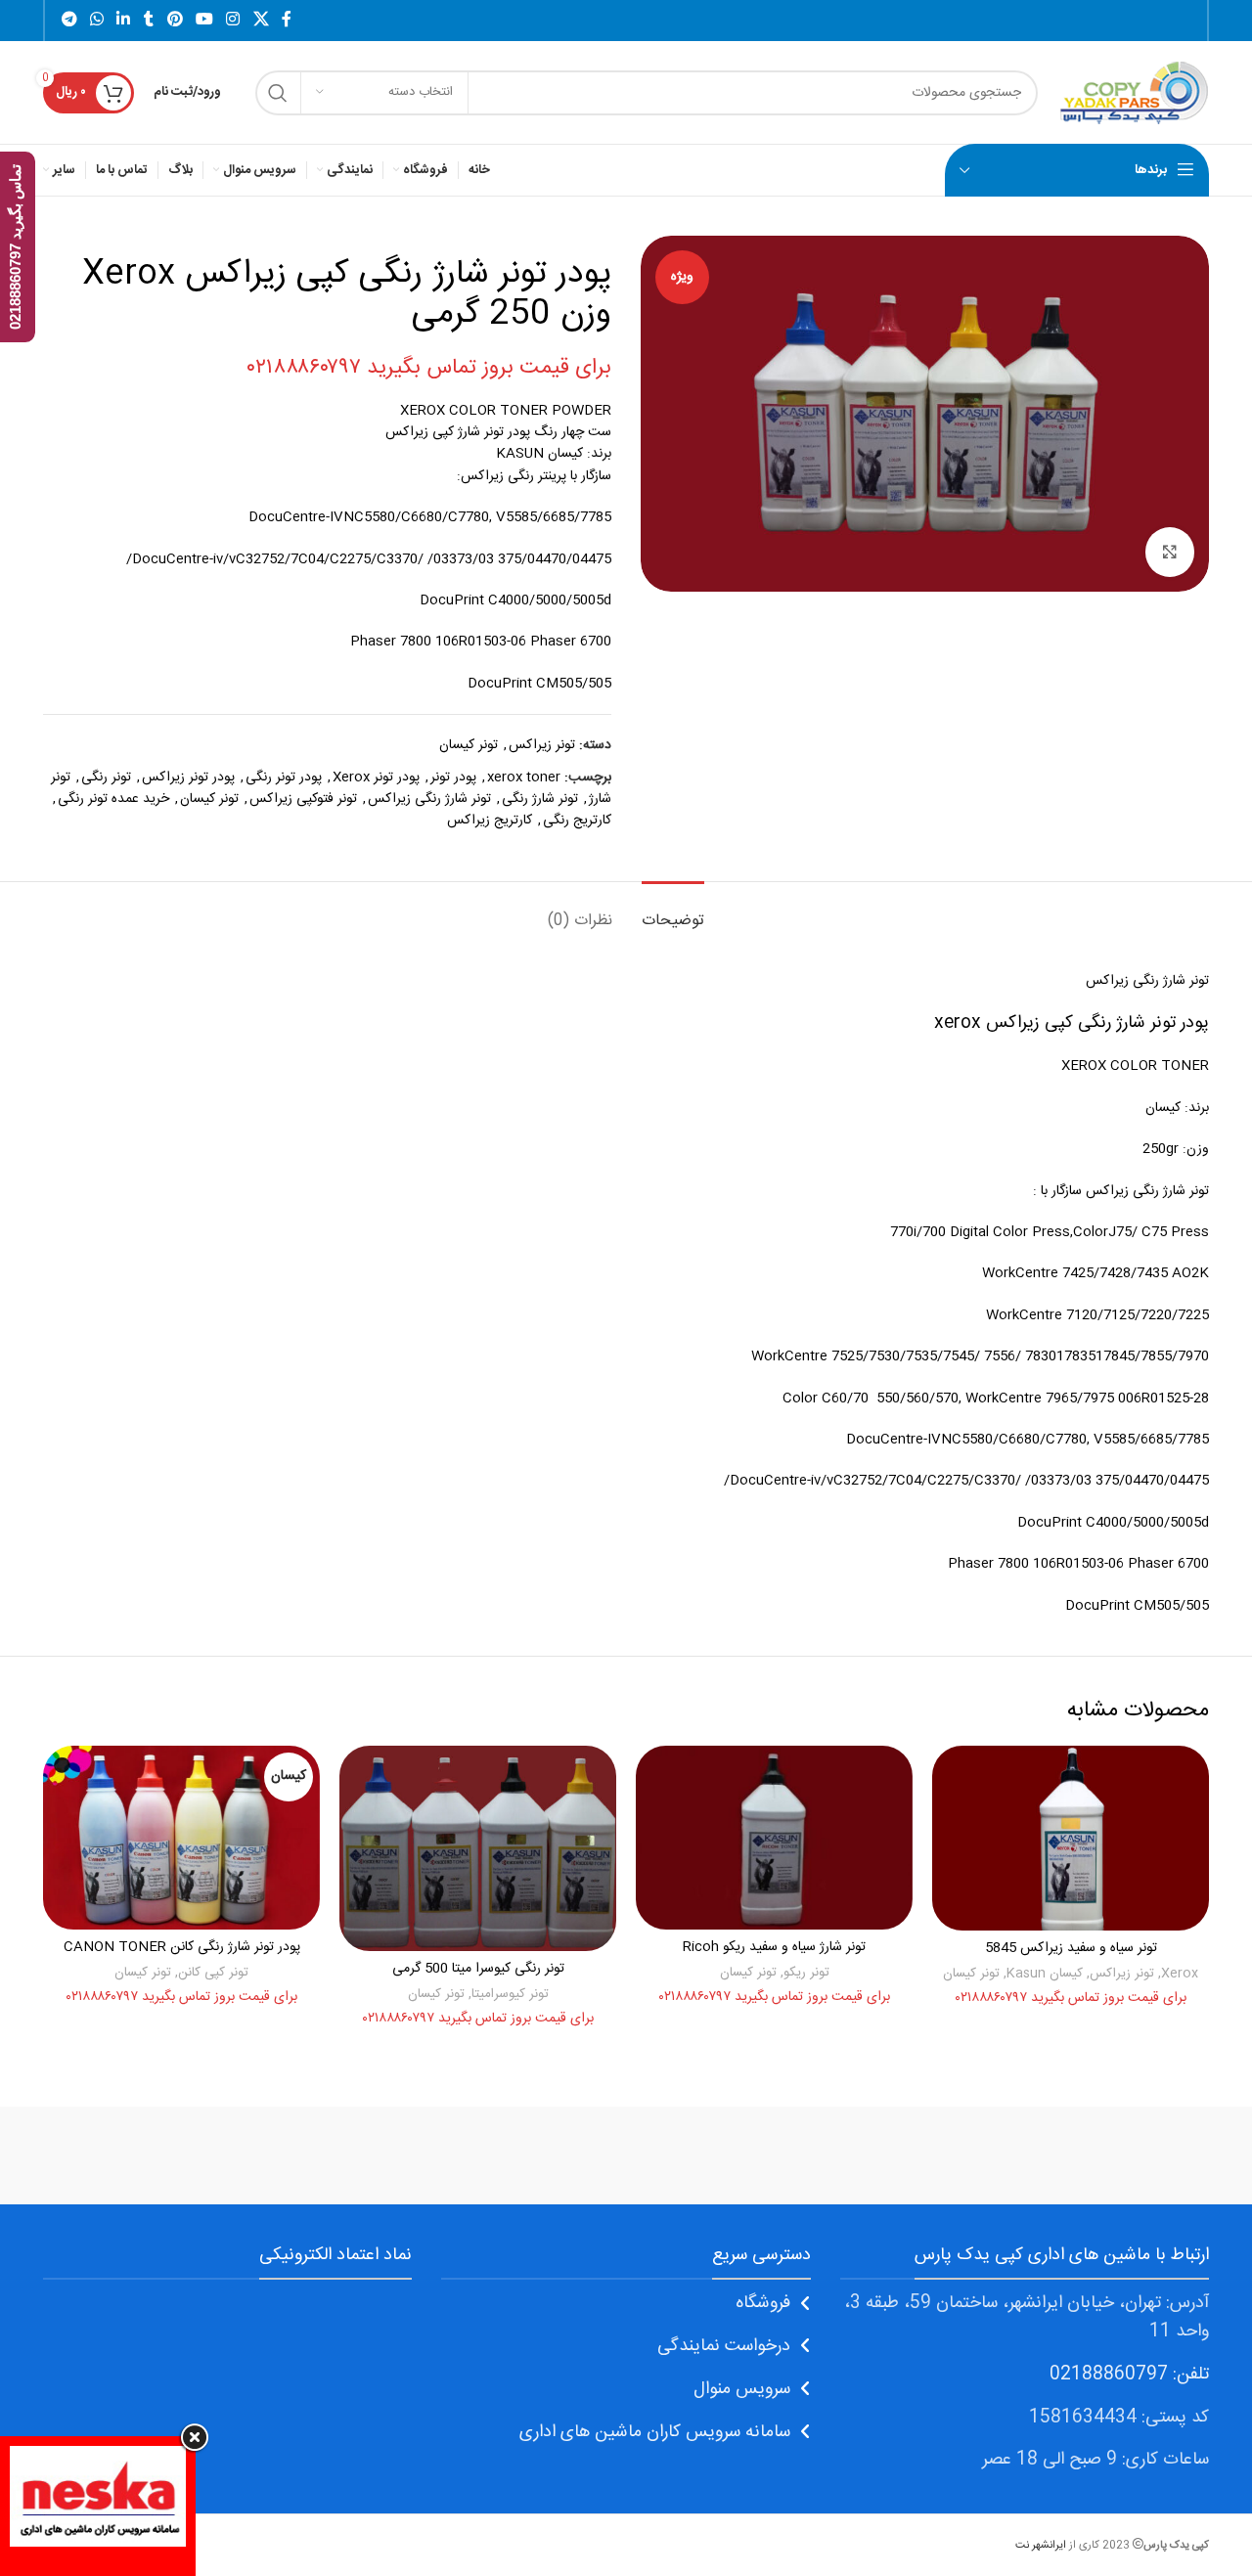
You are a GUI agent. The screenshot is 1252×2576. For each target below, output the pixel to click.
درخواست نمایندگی (724, 2346)
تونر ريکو (806, 1973)
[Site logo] (1133, 93)
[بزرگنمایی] (1170, 552)
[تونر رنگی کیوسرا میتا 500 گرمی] (478, 1848)
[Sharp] (792, 2155)
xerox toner (524, 777)
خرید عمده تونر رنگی (113, 799)
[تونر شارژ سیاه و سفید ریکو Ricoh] (774, 1838)
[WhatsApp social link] (96, 20)
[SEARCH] (278, 93)
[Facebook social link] (287, 20)
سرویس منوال (742, 2389)
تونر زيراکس (542, 745)
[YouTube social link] (204, 20)
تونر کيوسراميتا (510, 1994)
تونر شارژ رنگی (540, 799)
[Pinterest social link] (175, 20)
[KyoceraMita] (126, 2155)
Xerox (1180, 1974)
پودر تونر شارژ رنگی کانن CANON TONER (182, 1947)
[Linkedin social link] (124, 20)
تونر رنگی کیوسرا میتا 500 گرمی (478, 1969)
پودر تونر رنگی (284, 777)
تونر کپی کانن (213, 1973)
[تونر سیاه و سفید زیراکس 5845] (1071, 1838)
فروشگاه (763, 2303)
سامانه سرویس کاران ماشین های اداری (655, 2432)
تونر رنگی (106, 777)
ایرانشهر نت (1041, 2545)
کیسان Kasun (1045, 1974)
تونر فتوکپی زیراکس (303, 799)
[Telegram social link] (69, 20)
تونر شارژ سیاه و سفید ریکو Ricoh (774, 1947)
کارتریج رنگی (577, 821)
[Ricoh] (460, 2155)
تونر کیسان (469, 745)
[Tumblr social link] (149, 20)
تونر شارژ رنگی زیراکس (429, 799)
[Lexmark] (292, 2155)
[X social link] (261, 20)
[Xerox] (1126, 2155)
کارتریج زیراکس (490, 821)
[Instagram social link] (233, 20)
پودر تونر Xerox (376, 777)
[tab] (673, 911)
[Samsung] (626, 2155)
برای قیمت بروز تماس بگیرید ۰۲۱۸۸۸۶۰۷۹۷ (429, 368)
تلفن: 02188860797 (1129, 2375)
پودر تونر (453, 777)
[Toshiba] (959, 2155)
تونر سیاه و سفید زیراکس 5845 (1071, 1948)
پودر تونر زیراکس (188, 777)
